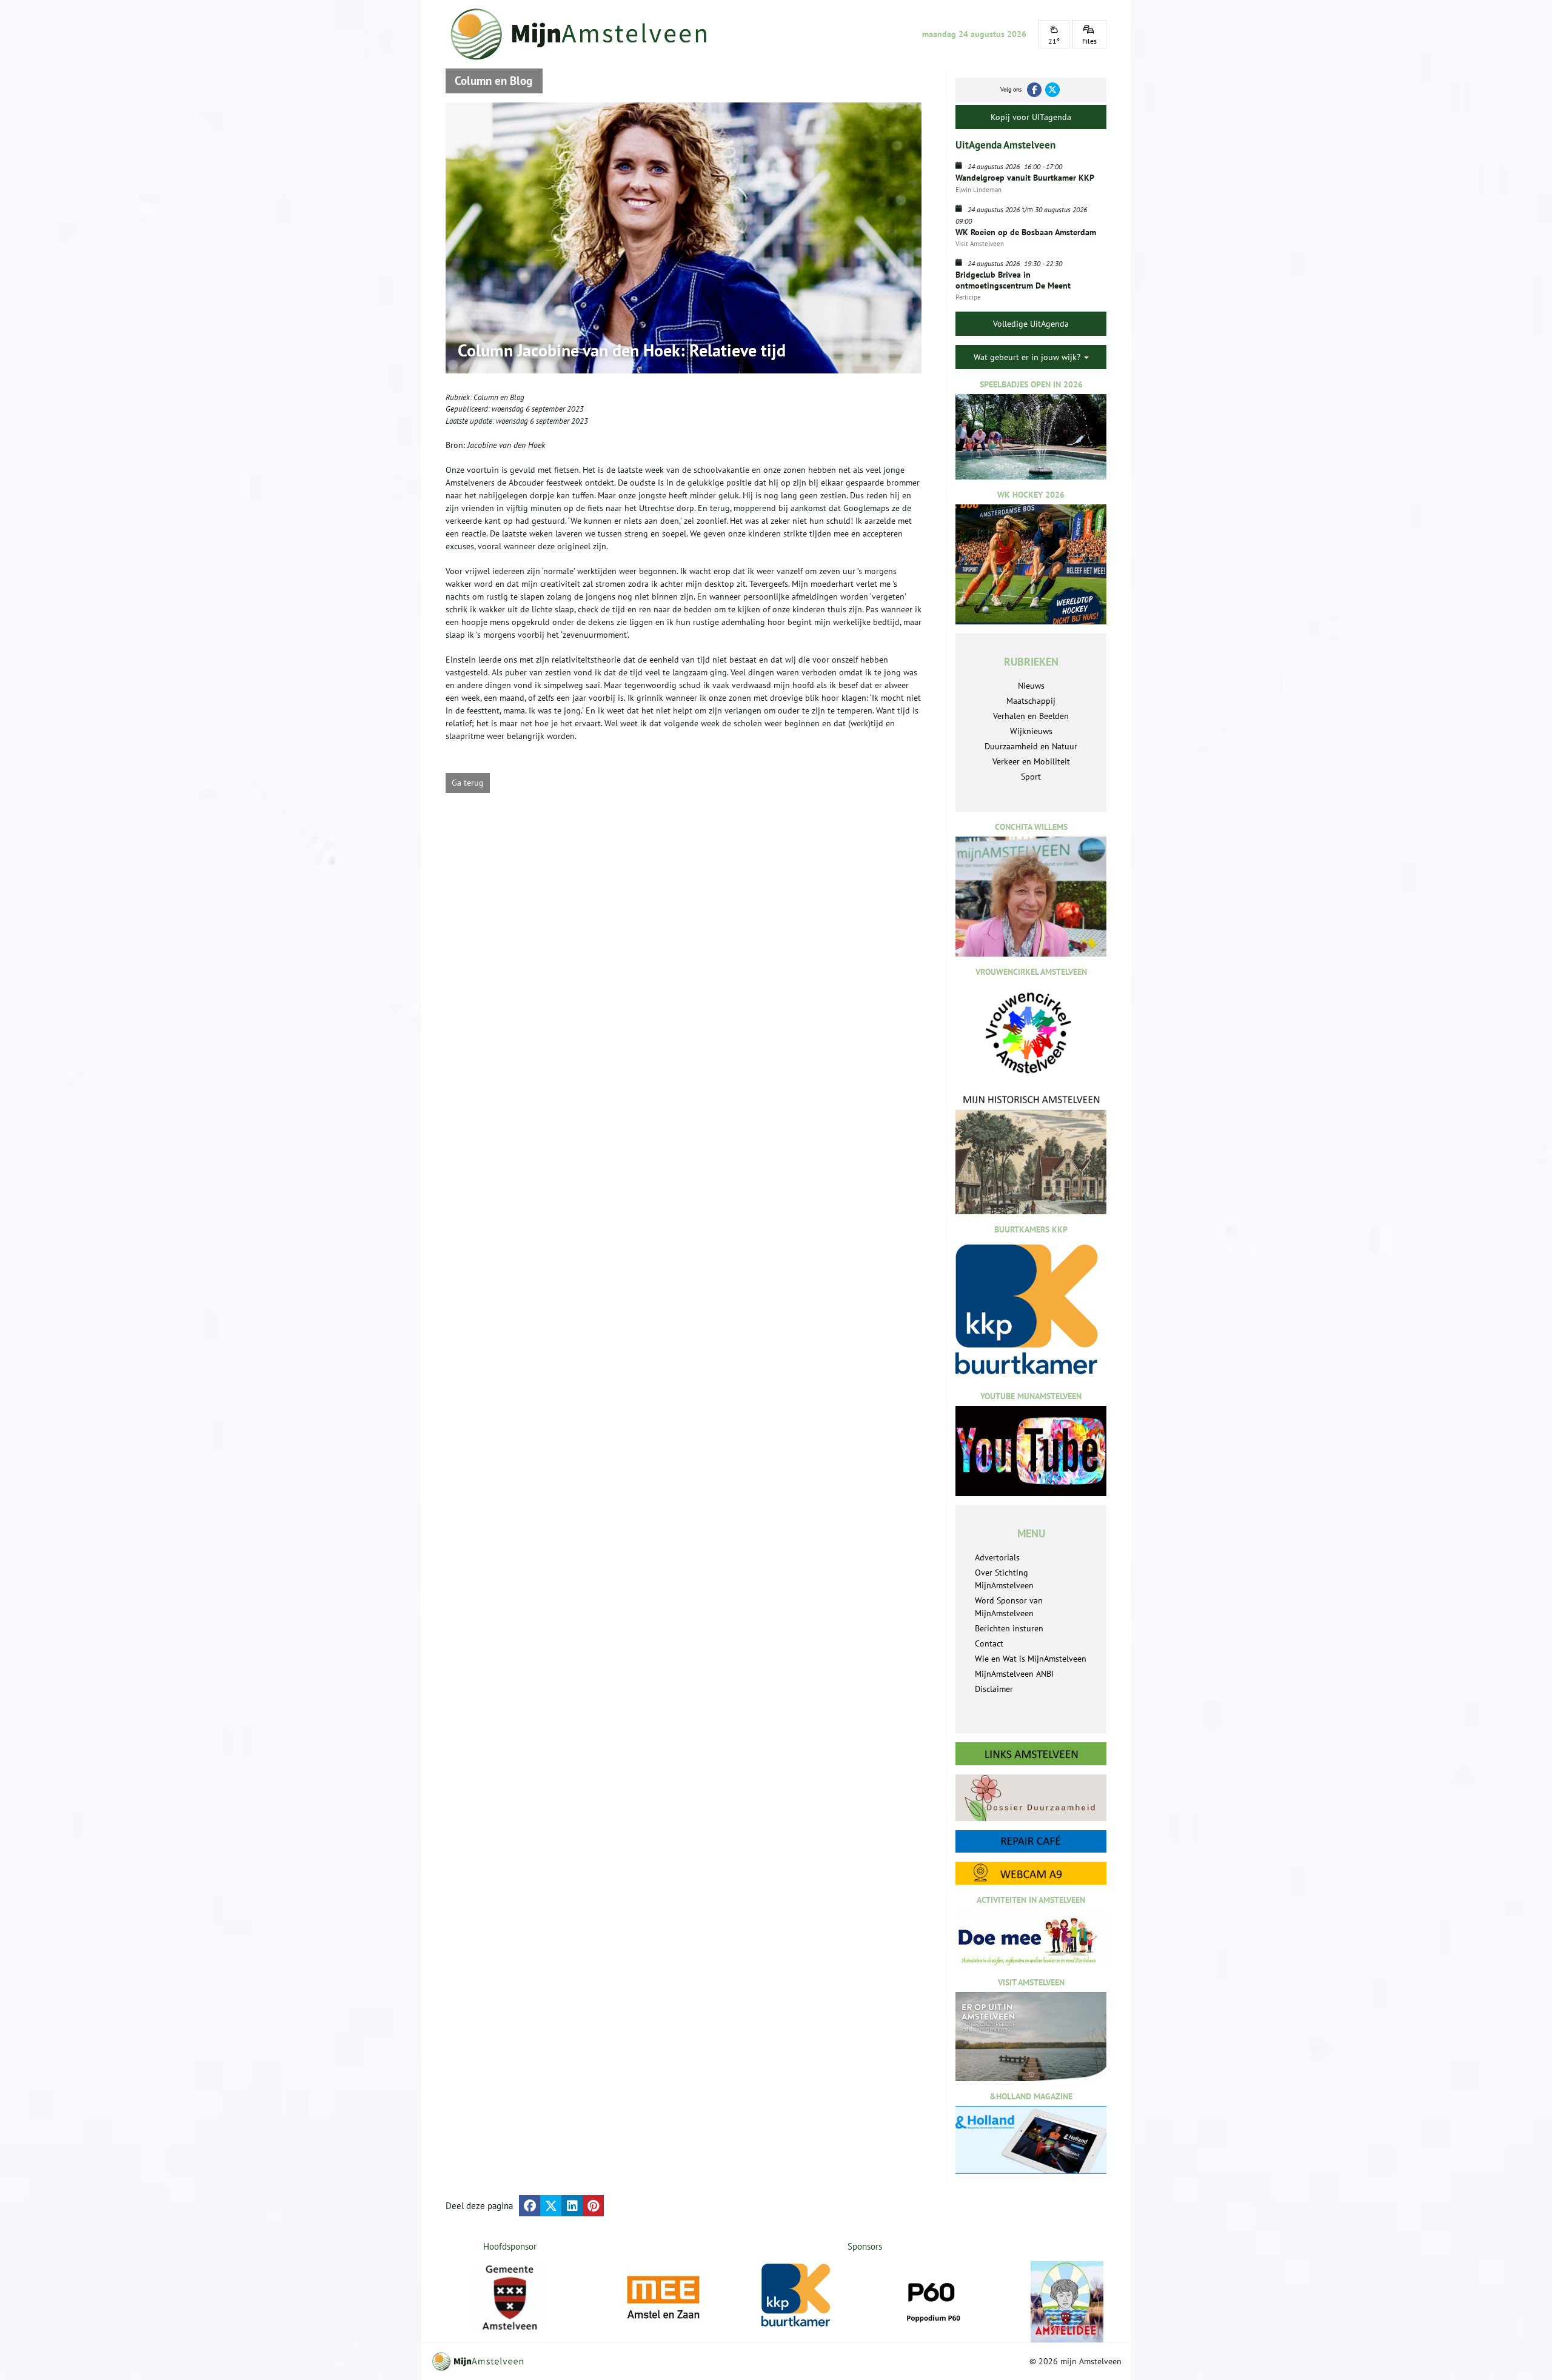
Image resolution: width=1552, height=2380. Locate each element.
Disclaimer (994, 1689)
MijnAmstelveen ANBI (1014, 1674)
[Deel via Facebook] (530, 2206)
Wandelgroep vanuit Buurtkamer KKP (1025, 178)
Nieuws (1031, 686)
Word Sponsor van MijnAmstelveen (1009, 1607)
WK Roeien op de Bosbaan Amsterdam (1026, 232)
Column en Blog (499, 397)
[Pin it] (593, 2206)
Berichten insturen (1009, 1628)
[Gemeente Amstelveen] (510, 2298)
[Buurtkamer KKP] (798, 2295)
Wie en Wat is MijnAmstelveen (1031, 1659)
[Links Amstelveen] (1031, 1754)
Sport (1031, 777)
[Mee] (663, 2298)
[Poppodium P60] (932, 2298)
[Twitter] (1052, 90)
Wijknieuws (1031, 731)
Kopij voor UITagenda (1031, 117)
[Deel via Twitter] (551, 2206)
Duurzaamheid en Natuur (1031, 746)
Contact (989, 1643)
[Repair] (1031, 1841)
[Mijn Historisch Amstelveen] (1031, 1154)
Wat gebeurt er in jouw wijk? (1028, 357)
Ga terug (468, 783)
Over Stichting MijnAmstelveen (1004, 1579)
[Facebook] (1034, 90)
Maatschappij (1031, 701)
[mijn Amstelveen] (586, 34)
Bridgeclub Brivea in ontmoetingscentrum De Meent (1013, 280)
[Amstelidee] (1067, 2302)
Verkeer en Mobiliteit (1031, 761)
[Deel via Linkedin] (572, 2206)
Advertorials (997, 1557)
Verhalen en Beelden (1031, 716)
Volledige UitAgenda (1031, 324)
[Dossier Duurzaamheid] (1031, 1798)
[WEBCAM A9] (1031, 1873)
